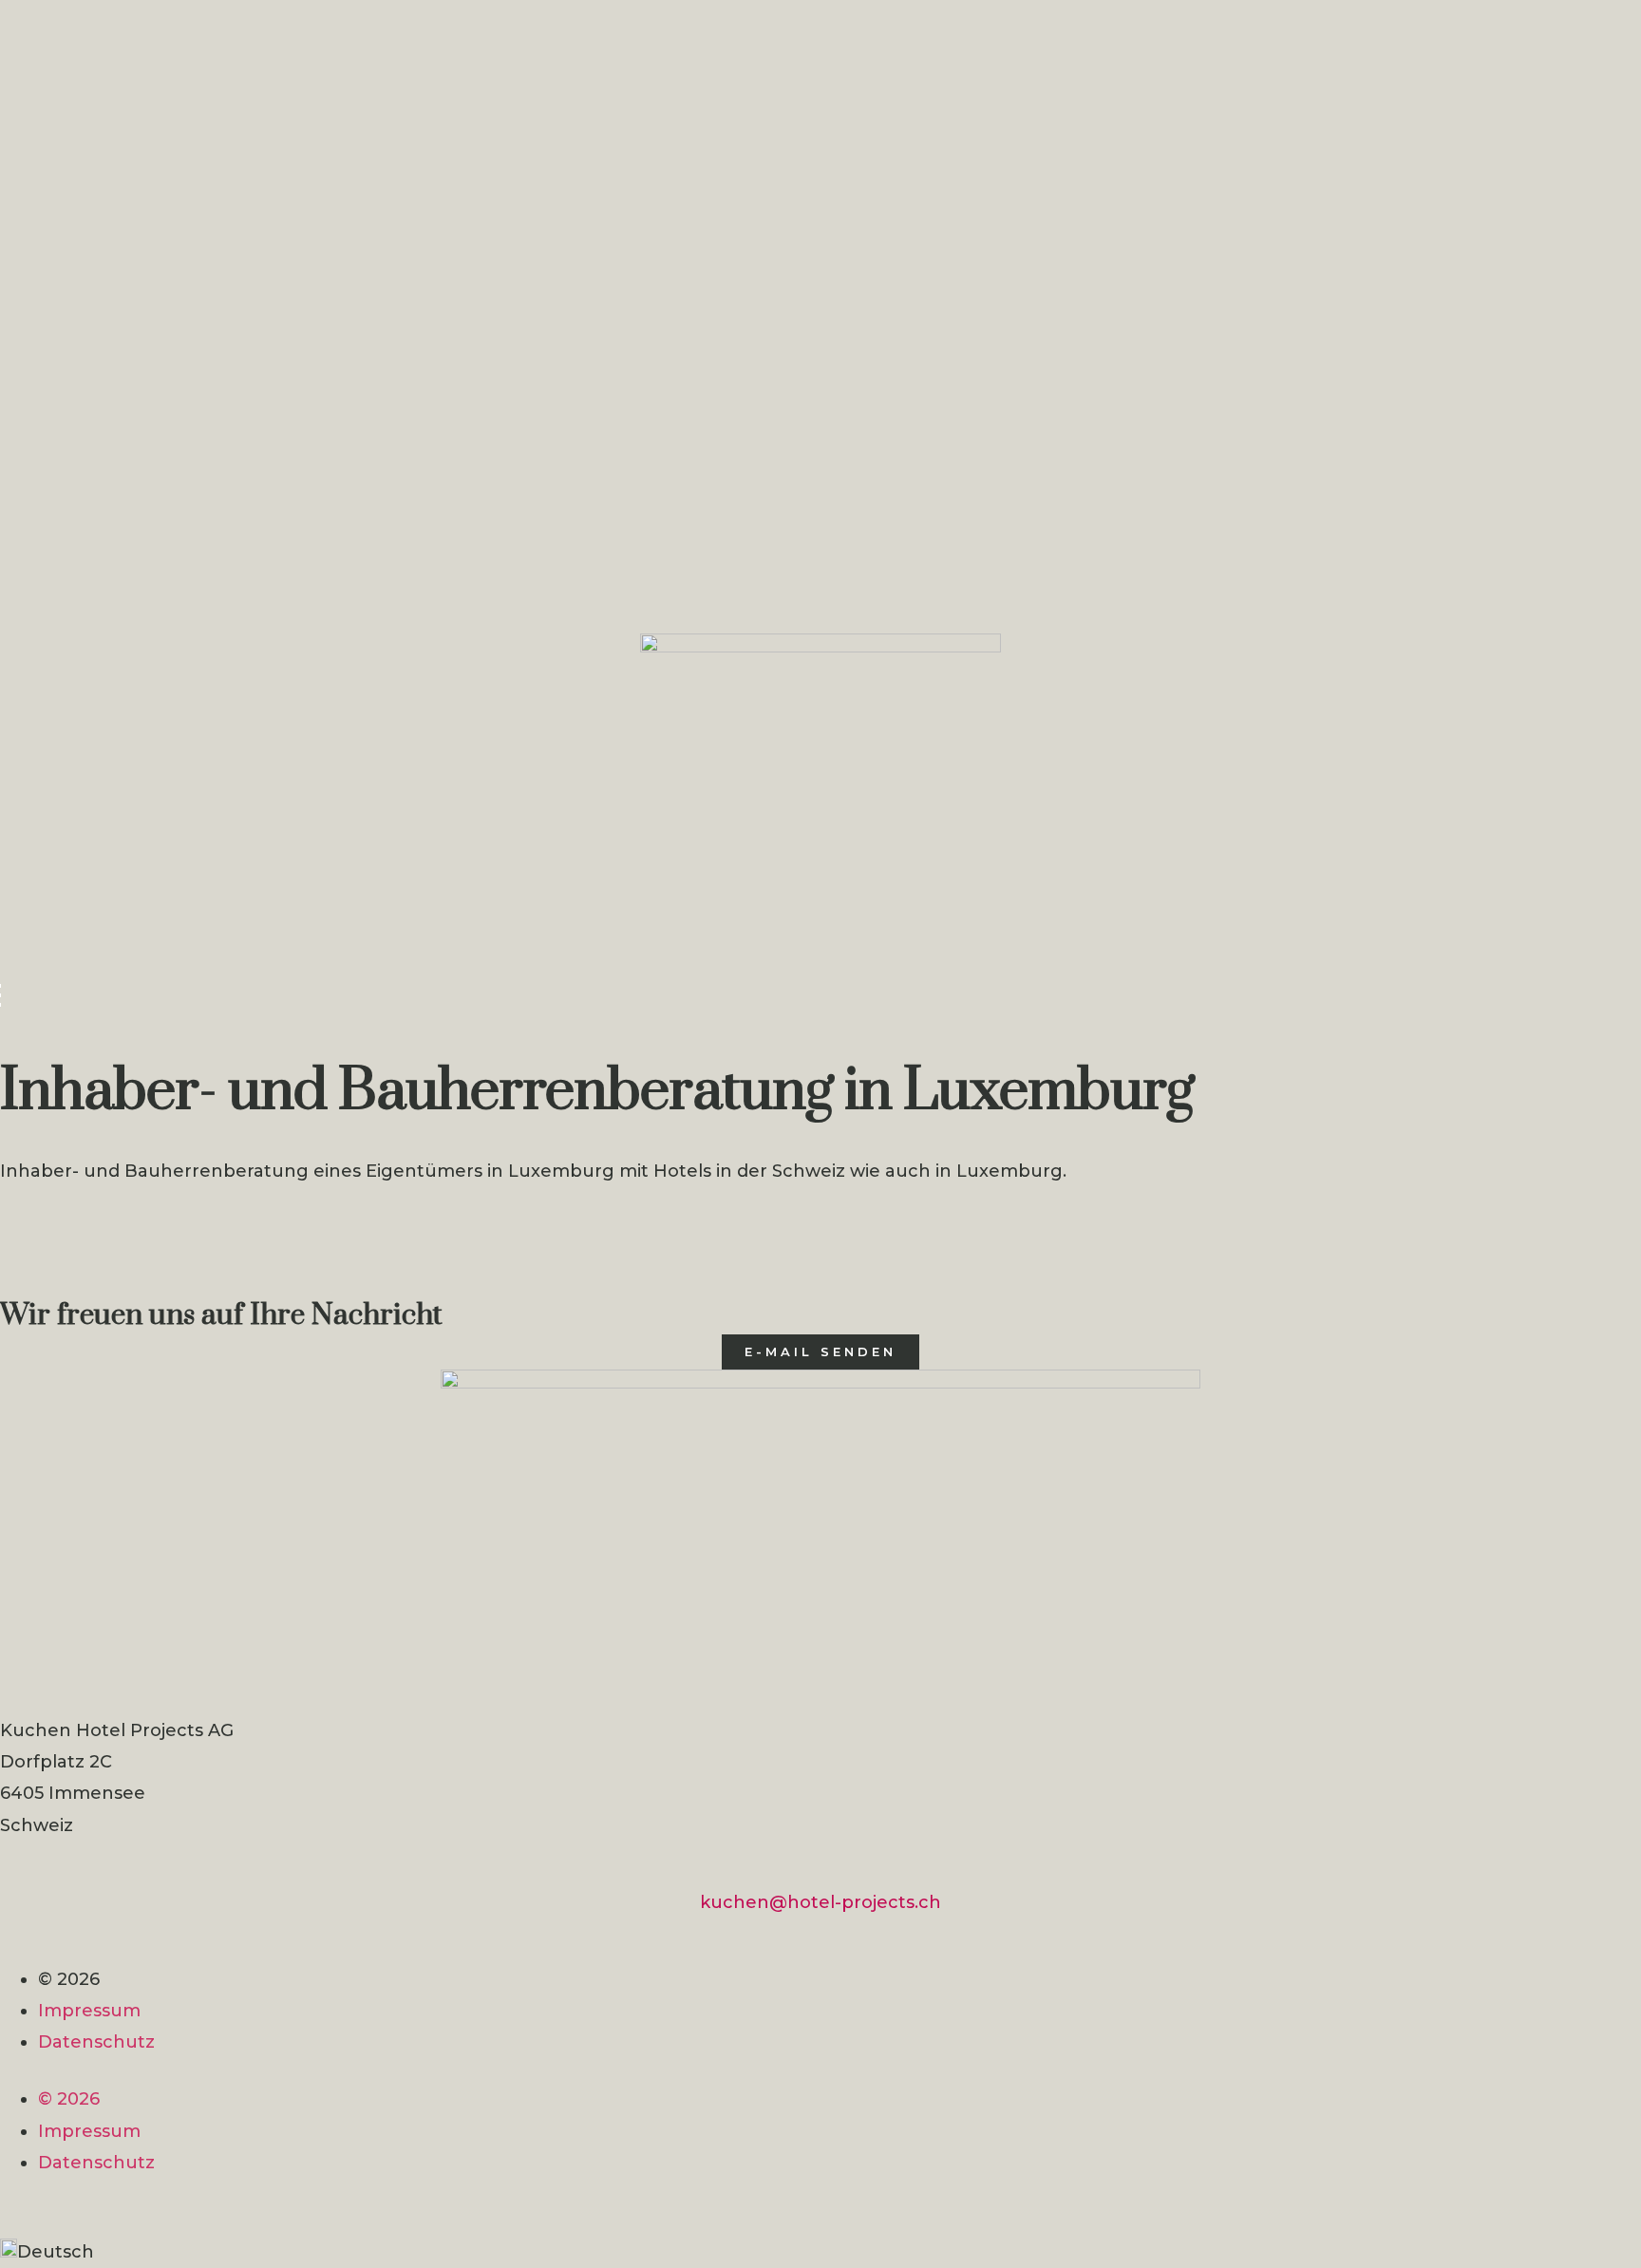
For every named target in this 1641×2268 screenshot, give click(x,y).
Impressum (89, 2011)
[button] (820, 2252)
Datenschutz (96, 2042)
